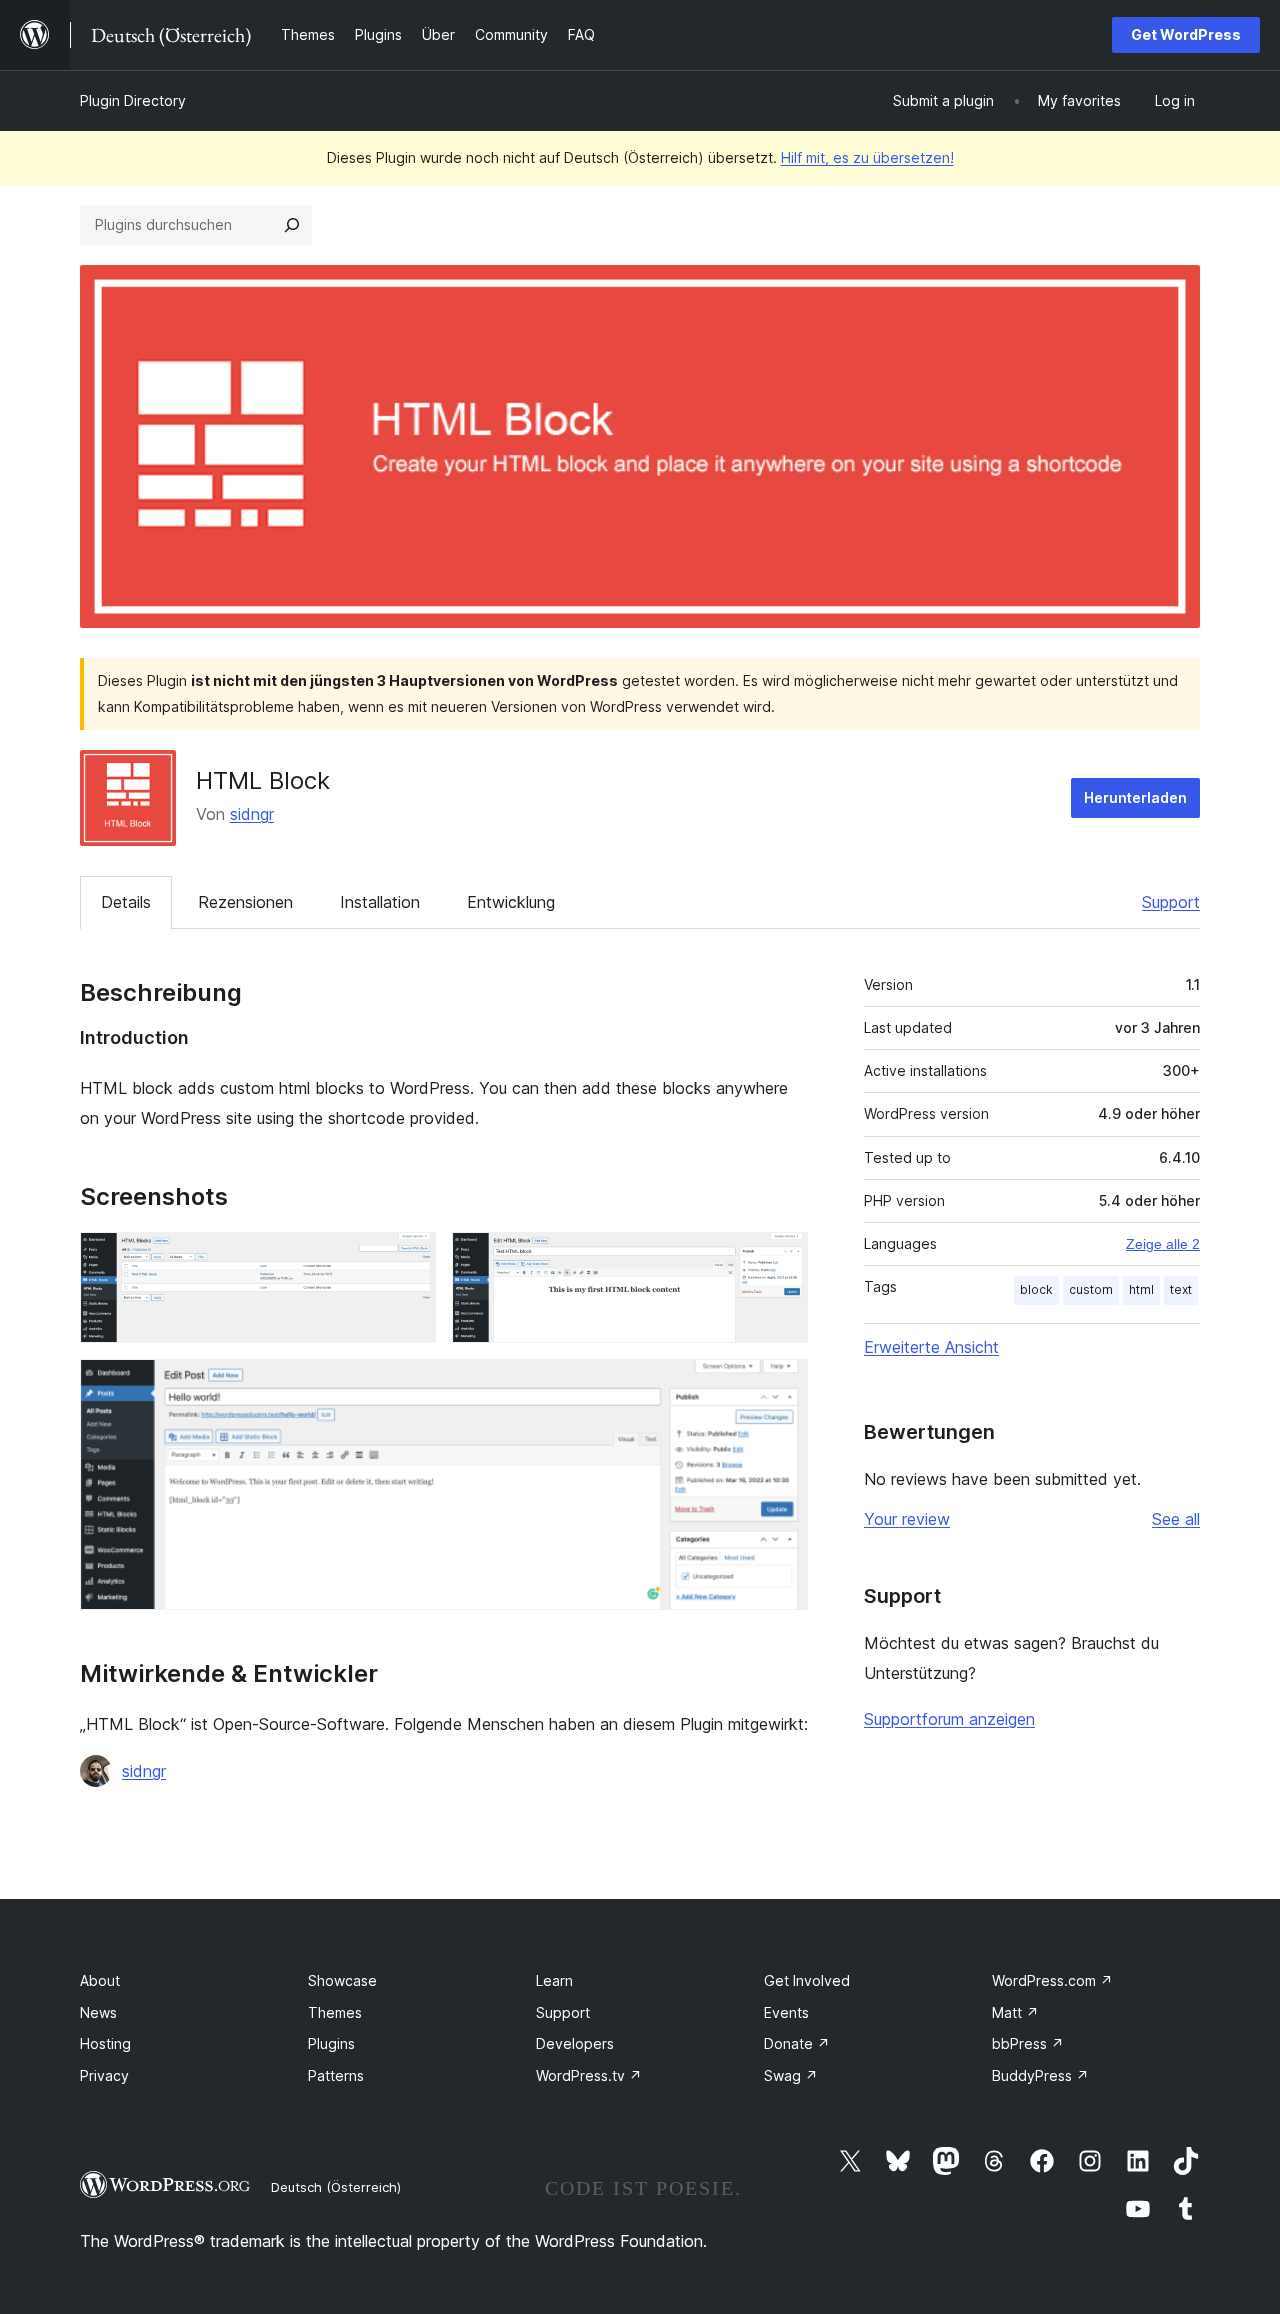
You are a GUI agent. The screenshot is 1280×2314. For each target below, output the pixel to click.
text (1181, 1289)
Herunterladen (1135, 797)
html (1141, 1289)
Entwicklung (511, 902)
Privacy (104, 2075)
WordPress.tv (589, 2075)
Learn (554, 1980)
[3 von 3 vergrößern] (781, 1386)
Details (126, 902)
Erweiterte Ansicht (931, 1347)
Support (1171, 902)
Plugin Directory (133, 100)
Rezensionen (245, 902)
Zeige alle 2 (1163, 1244)
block (1036, 1289)
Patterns (336, 2075)
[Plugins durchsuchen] (292, 225)
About (100, 1980)
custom (1091, 1289)
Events (786, 2012)
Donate (797, 2043)
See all (1176, 1519)
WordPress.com (1052, 1980)
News (98, 2012)
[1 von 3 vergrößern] (409, 1259)
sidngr (252, 814)
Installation (380, 902)
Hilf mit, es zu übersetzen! (867, 157)
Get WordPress (1186, 34)
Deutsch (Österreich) (336, 2187)
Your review (907, 1519)
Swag (791, 2075)
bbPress (1028, 2043)
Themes (335, 2012)
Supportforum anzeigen (949, 1719)
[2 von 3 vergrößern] (781, 1259)
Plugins (331, 2043)
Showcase (342, 1980)
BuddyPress (1040, 2075)
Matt (1015, 2012)
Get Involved (807, 1980)
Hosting (105, 2043)
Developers (575, 2043)
